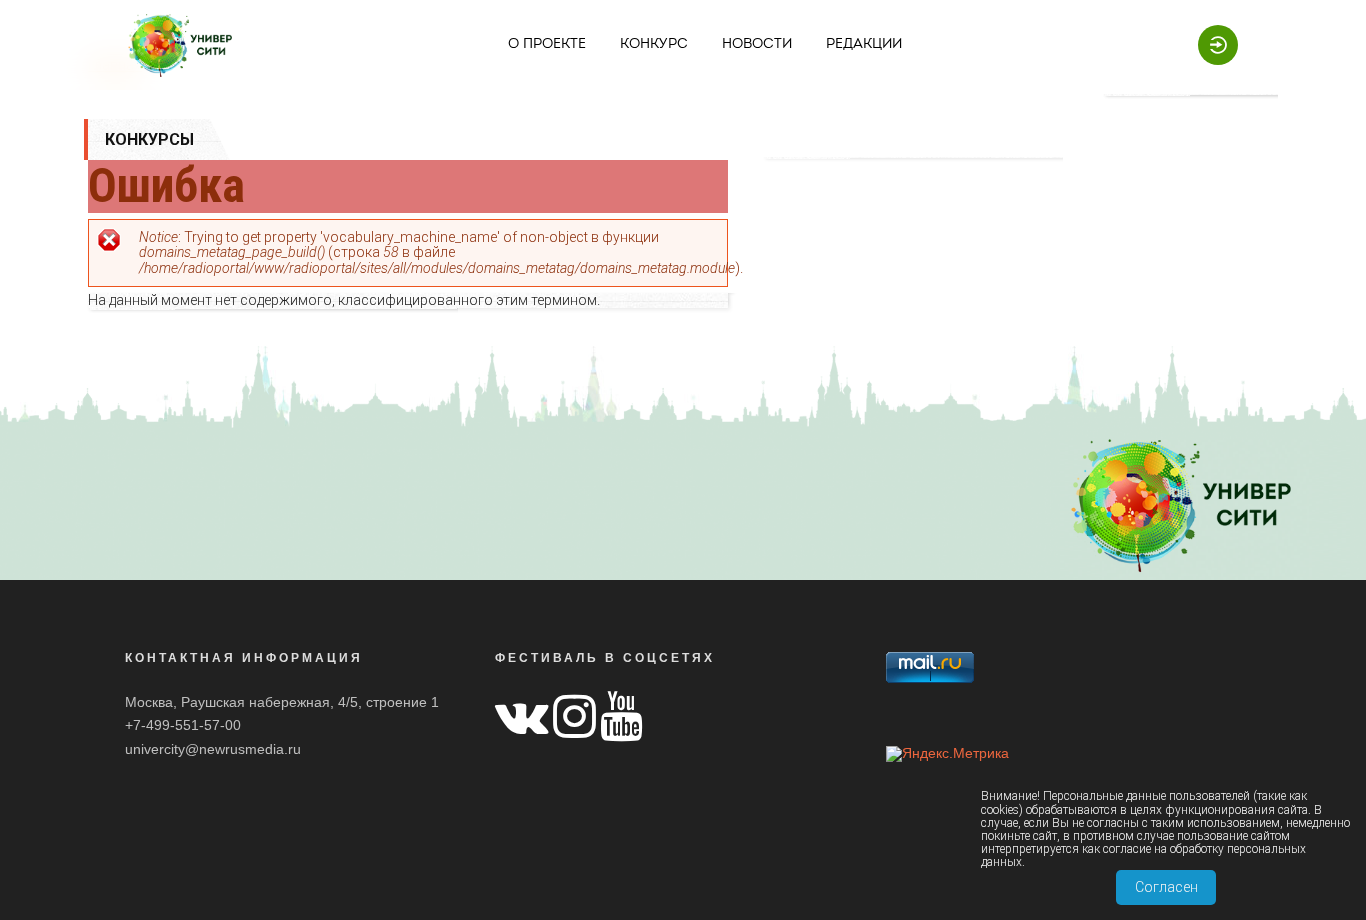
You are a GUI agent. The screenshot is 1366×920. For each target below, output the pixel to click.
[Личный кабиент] (1208, 44)
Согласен (1166, 887)
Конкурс (654, 44)
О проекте (547, 44)
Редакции (864, 44)
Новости (757, 44)
